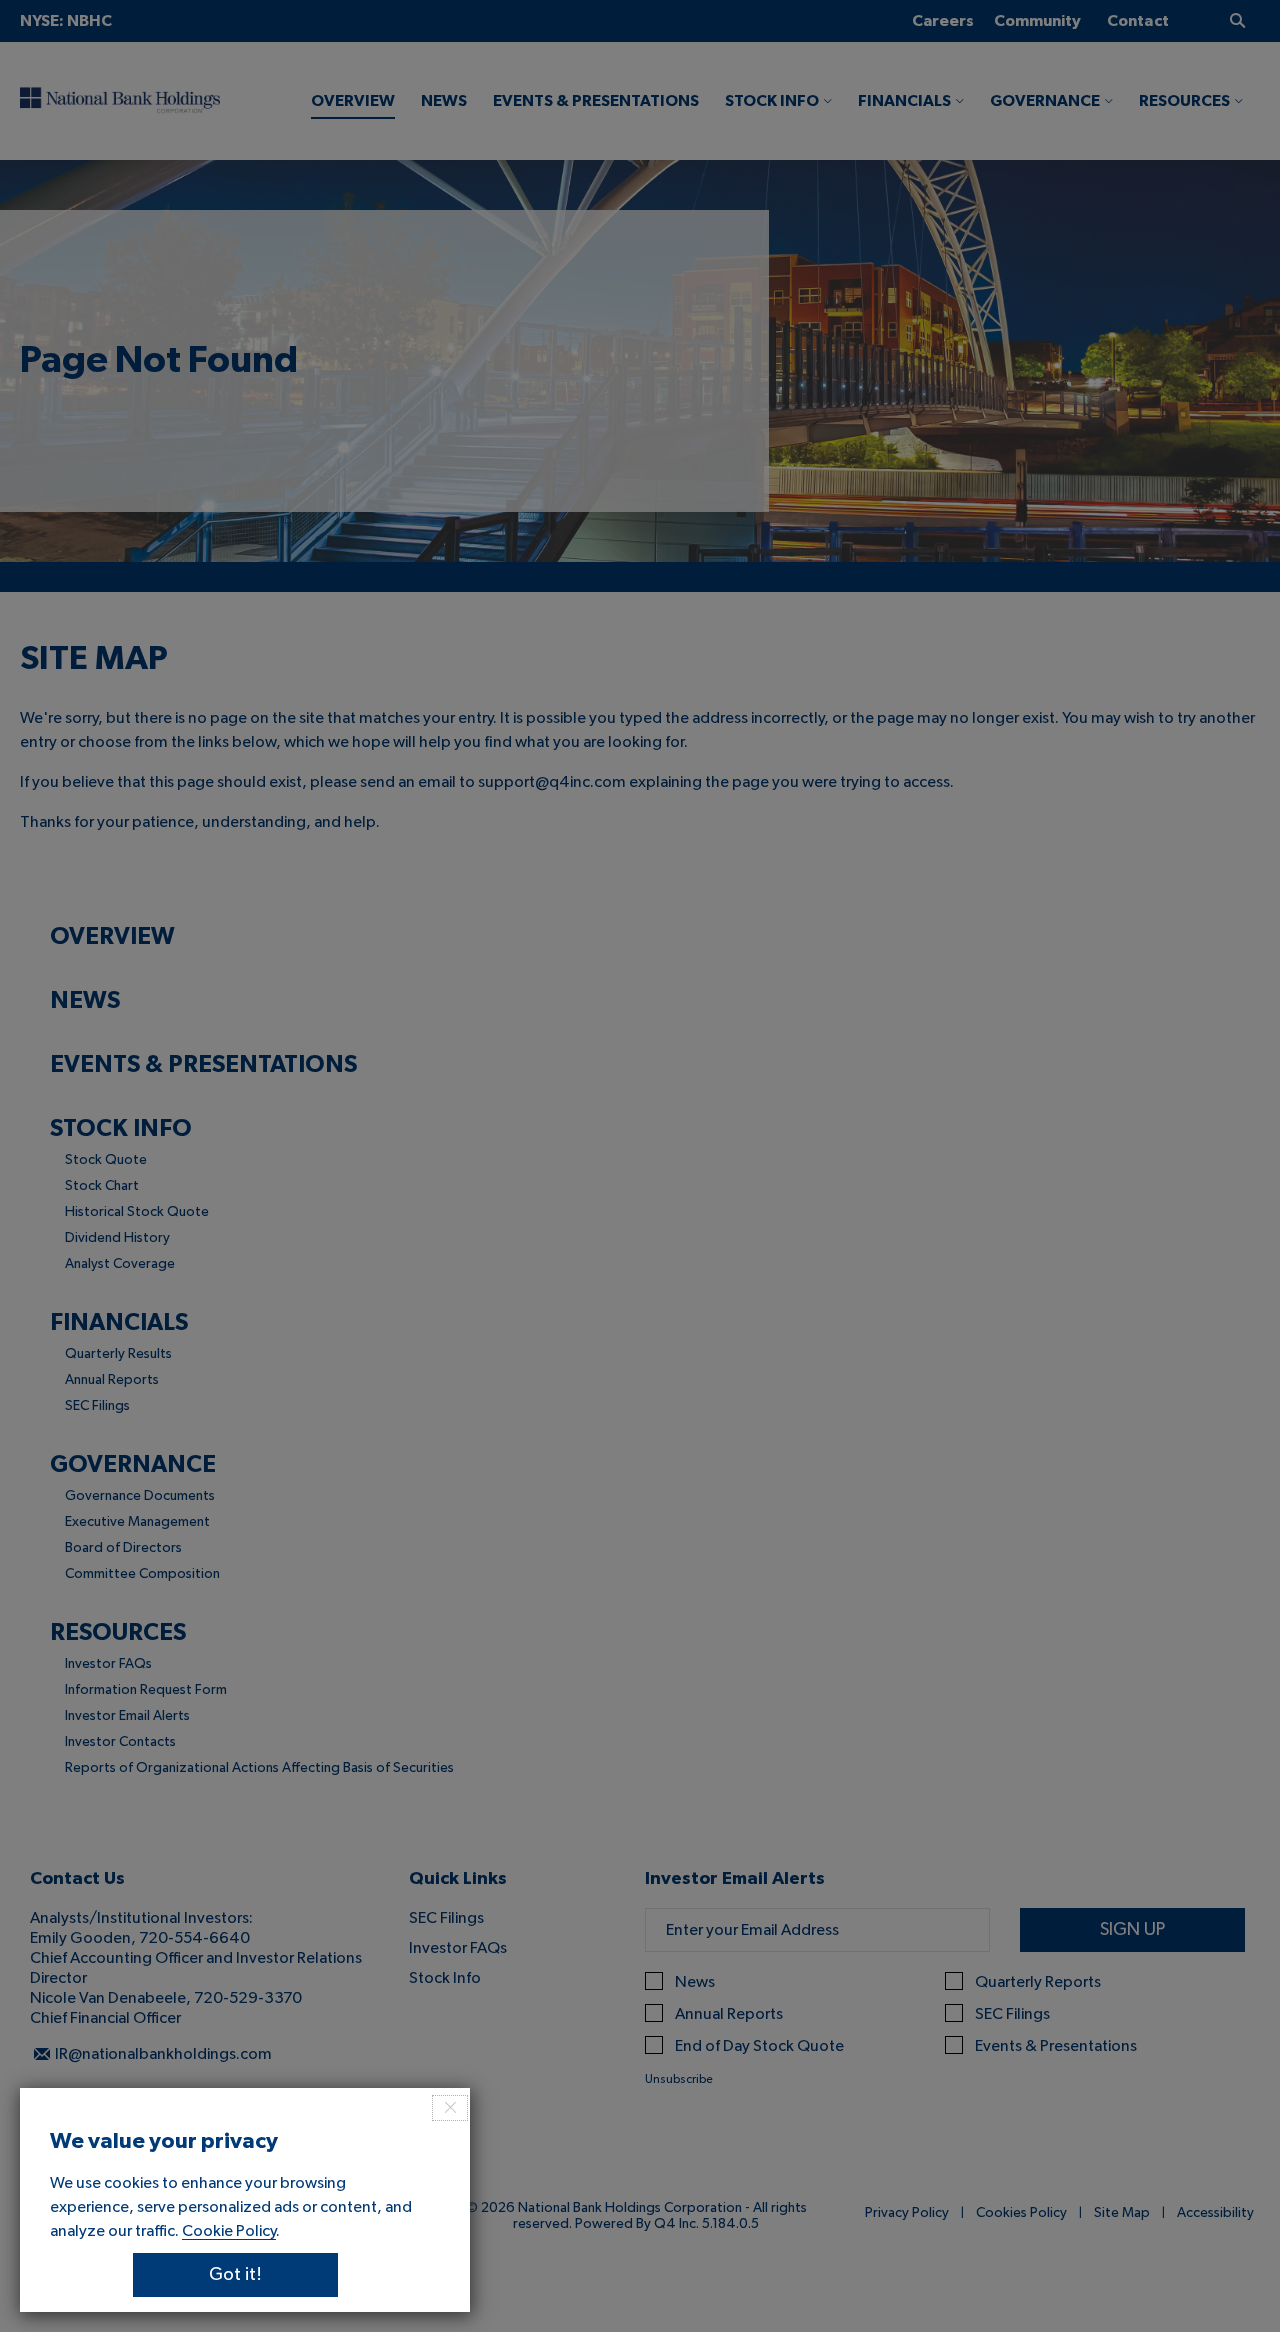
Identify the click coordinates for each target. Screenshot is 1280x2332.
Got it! (235, 2275)
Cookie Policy (229, 2231)
